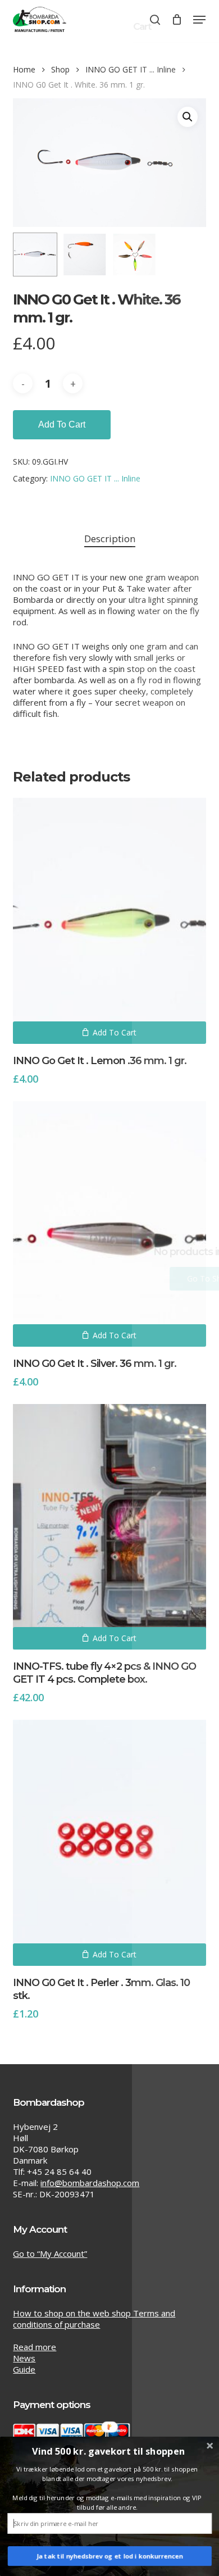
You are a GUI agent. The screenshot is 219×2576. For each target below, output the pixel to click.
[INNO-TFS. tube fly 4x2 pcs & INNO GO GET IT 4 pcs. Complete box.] (109, 1527)
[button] (199, 20)
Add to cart (62, 424)
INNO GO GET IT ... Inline (131, 69)
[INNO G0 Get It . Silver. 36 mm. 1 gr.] (109, 1224)
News (24, 2358)
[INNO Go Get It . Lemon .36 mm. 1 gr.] (109, 921)
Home (24, 69)
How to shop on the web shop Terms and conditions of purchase (94, 2319)
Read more (35, 2347)
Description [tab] (110, 539)
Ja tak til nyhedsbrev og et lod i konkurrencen (109, 2556)
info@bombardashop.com (90, 2183)
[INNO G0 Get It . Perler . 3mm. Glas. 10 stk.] (109, 1843)
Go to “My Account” (50, 2254)
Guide (24, 2369)
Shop (60, 69)
